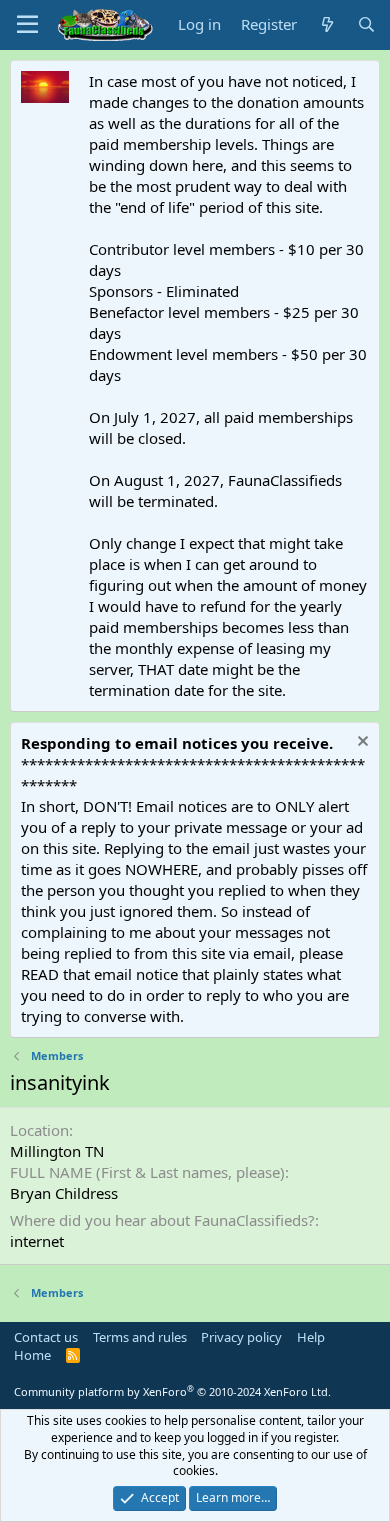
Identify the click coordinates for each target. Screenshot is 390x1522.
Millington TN (57, 1151)
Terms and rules (140, 1337)
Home (32, 1355)
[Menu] (27, 25)
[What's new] (326, 24)
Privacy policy (241, 1337)
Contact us (46, 1337)
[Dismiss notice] (360, 743)
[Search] (366, 24)
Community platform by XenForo (172, 1391)
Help (311, 1337)
